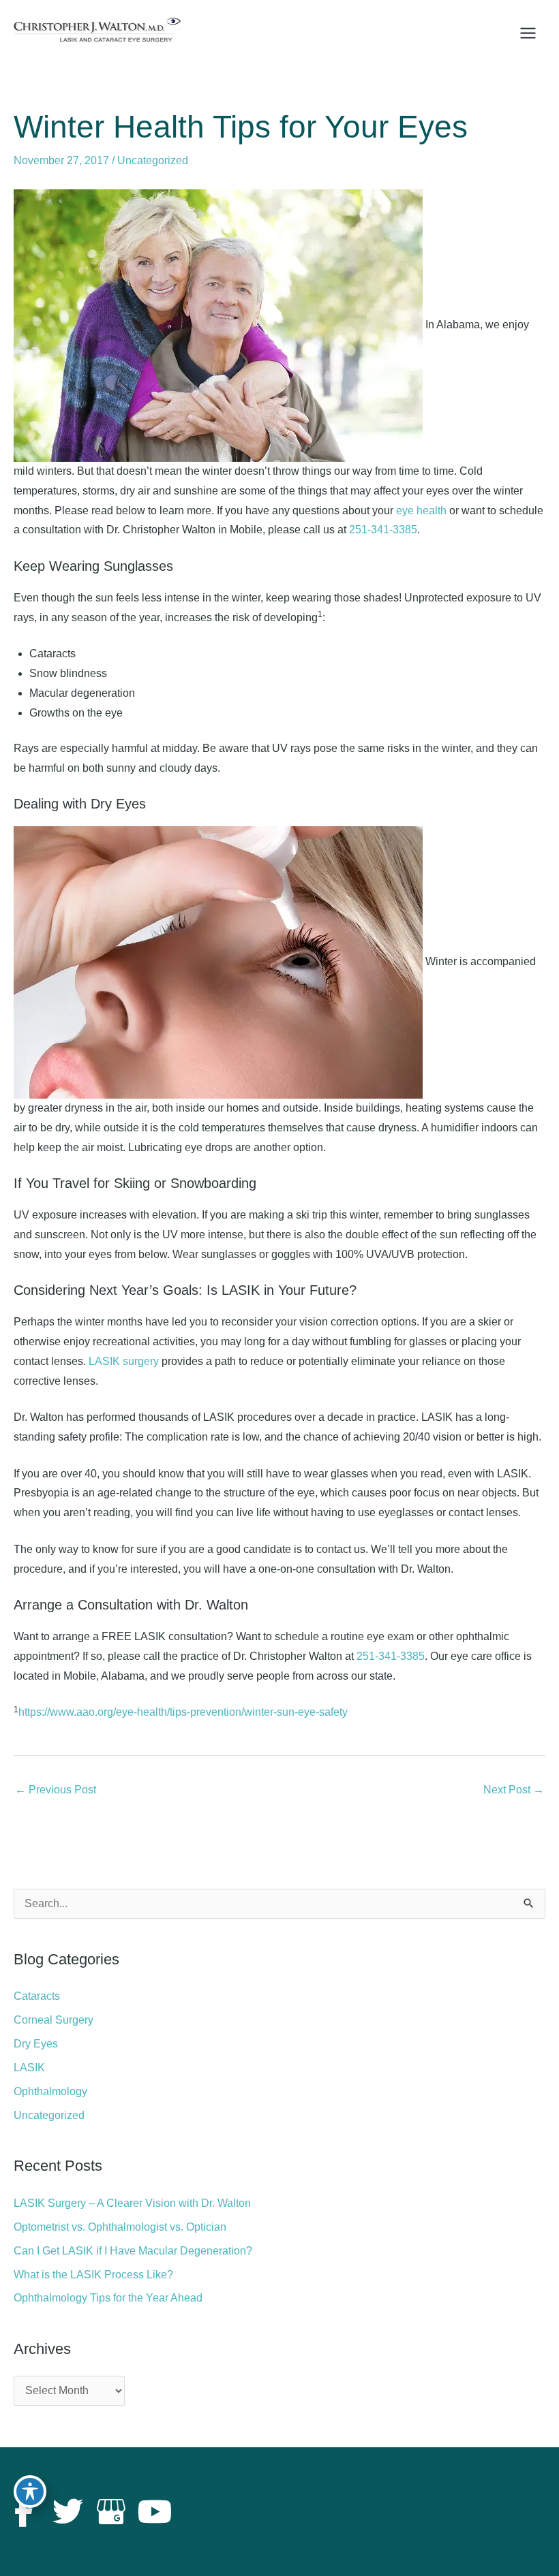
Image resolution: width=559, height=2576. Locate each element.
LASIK (29, 2068)
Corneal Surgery (54, 2020)
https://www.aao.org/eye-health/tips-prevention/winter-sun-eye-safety (183, 1712)
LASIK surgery (124, 1361)
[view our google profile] (111, 2512)
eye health (421, 511)
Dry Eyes (36, 2044)
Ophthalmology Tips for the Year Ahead (108, 2298)
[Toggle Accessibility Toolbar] (30, 2492)
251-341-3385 (383, 530)
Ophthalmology (50, 2091)
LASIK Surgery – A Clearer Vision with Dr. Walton (132, 2203)
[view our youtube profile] (155, 2512)
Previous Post (56, 1790)
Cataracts (37, 1996)
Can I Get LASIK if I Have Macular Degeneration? (133, 2251)
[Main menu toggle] (528, 33)
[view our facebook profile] (24, 2512)
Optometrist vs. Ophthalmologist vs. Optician (120, 2227)
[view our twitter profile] (67, 2512)
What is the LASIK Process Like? (93, 2275)
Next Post (514, 1790)
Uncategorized (153, 160)
